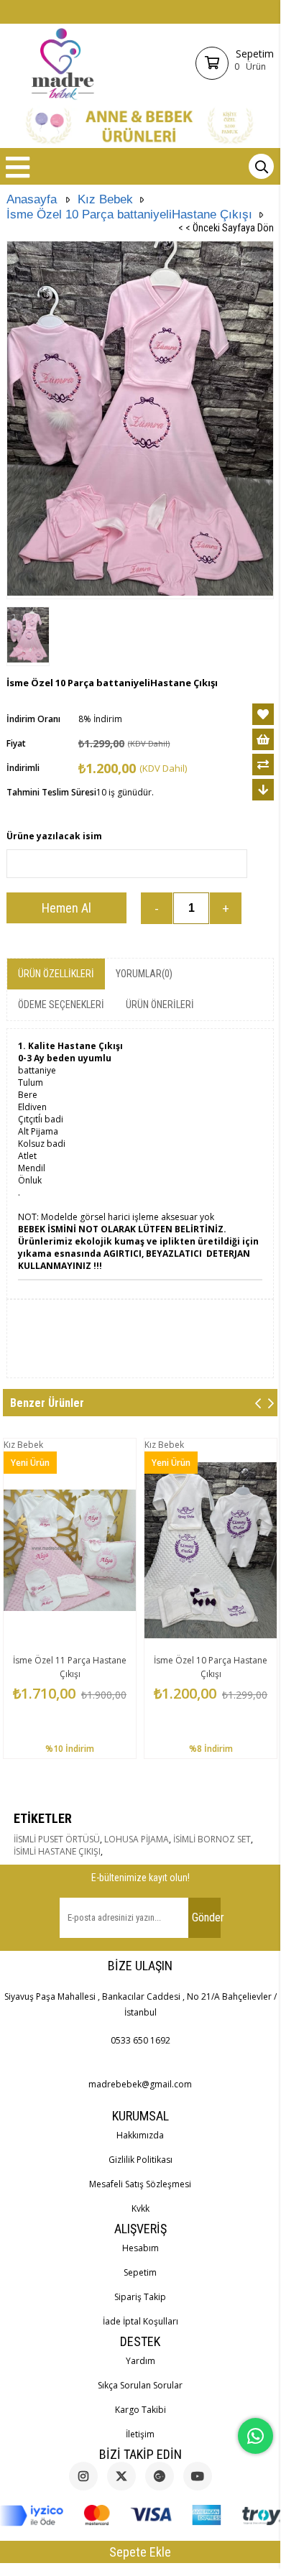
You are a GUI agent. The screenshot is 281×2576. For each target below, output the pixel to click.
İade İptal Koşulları (140, 2321)
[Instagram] (83, 2476)
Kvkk (140, 2208)
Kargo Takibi (140, 2410)
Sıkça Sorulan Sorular (140, 2385)
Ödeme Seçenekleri (61, 1005)
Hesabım (140, 2248)
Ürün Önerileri (160, 1005)
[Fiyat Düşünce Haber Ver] (263, 790)
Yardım (140, 2361)
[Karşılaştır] (263, 765)
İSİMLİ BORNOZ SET (212, 1839)
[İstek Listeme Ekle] (263, 739)
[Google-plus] (160, 2476)
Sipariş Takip (140, 2297)
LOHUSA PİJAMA (137, 1839)
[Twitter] (121, 2476)
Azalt (157, 908)
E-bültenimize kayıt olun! (140, 1878)
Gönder (206, 1917)
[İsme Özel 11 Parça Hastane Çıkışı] (70, 1550)
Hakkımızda (140, 2135)
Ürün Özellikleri (56, 974)
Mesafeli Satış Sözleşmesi (140, 2184)
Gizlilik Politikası (140, 2160)
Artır (226, 908)
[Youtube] (198, 2476)
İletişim (140, 2434)
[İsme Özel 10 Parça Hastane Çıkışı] (211, 1550)
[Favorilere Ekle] (263, 714)
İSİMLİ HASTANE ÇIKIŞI (57, 1851)
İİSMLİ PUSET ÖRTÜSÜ (57, 1839)
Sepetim (140, 2272)
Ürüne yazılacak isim (54, 836)
